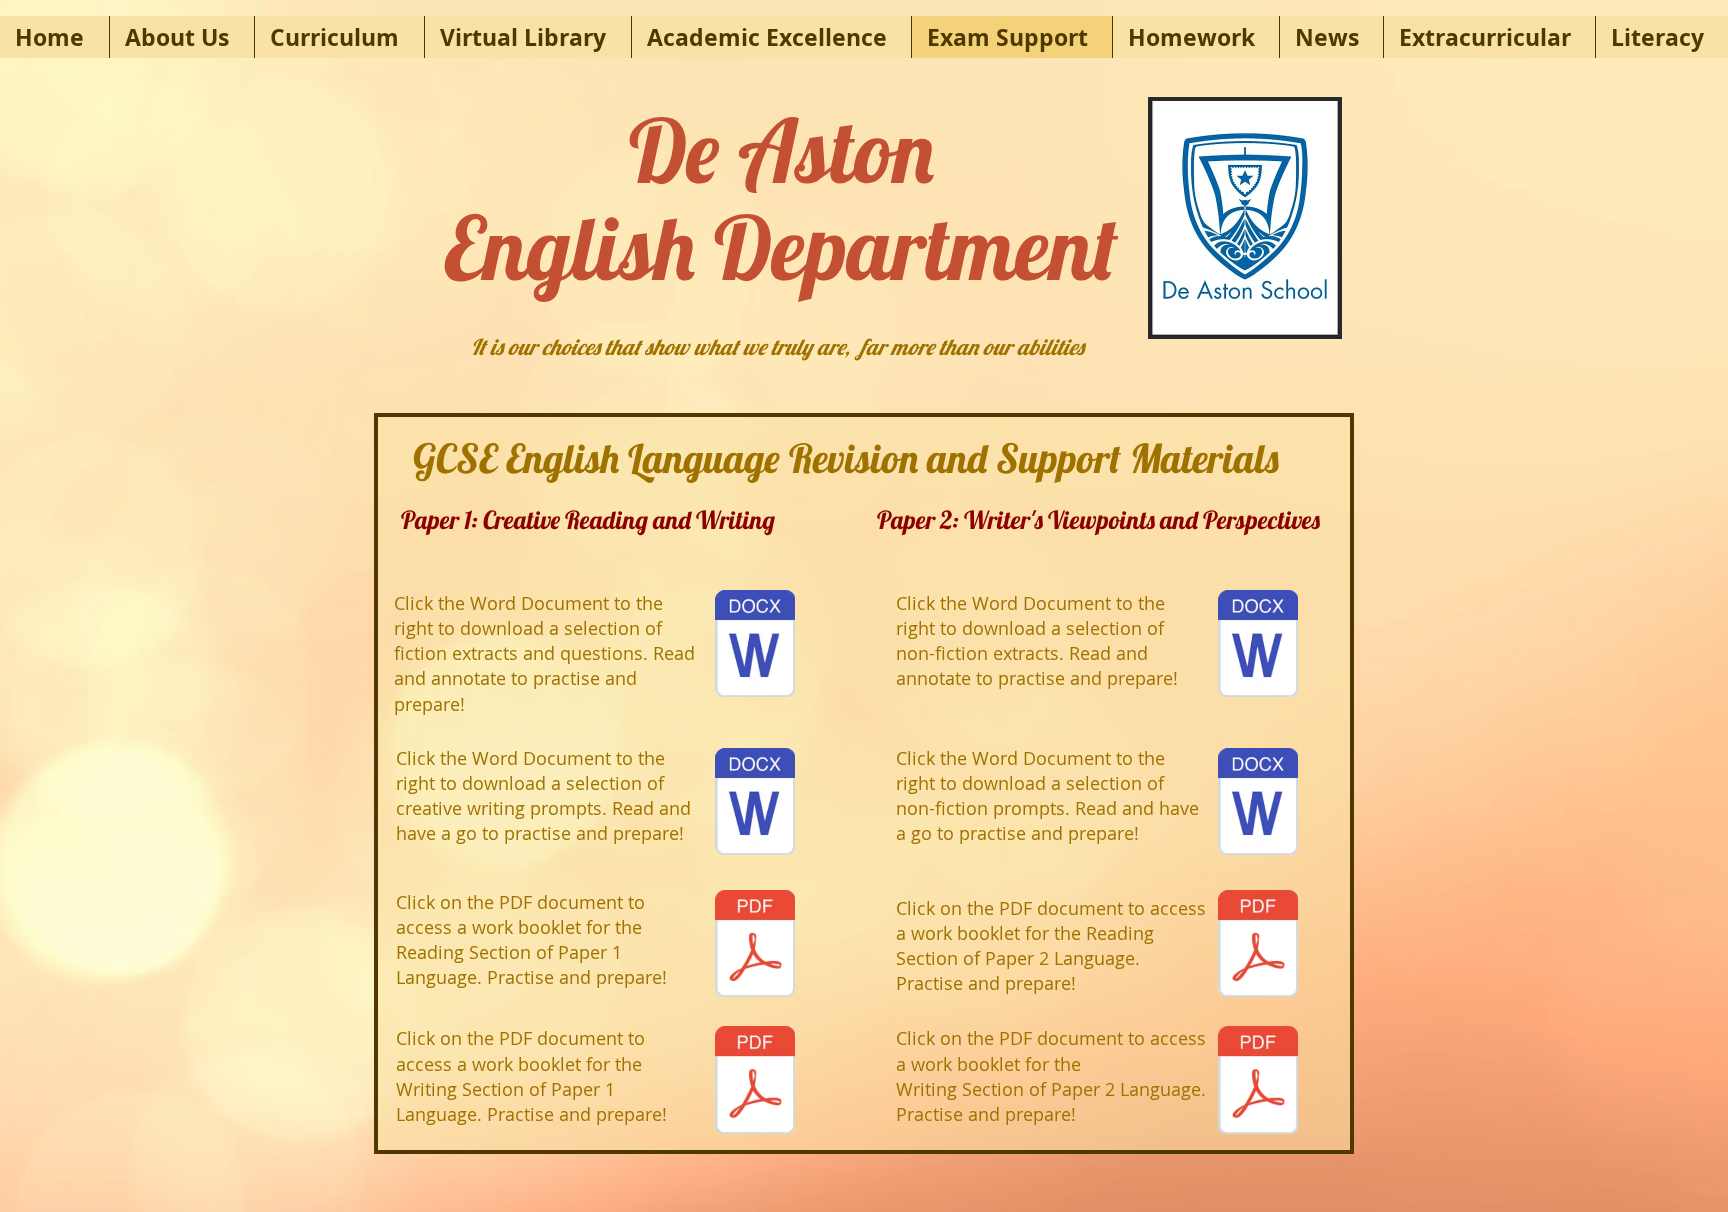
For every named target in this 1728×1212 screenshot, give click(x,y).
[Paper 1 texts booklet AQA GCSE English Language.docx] (755, 646)
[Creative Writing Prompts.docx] (755, 804)
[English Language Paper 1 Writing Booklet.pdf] (755, 1082)
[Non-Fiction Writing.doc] (1258, 804)
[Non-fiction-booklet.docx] (1258, 646)
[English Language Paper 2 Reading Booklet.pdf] (1258, 946)
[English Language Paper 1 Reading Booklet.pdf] (755, 946)
